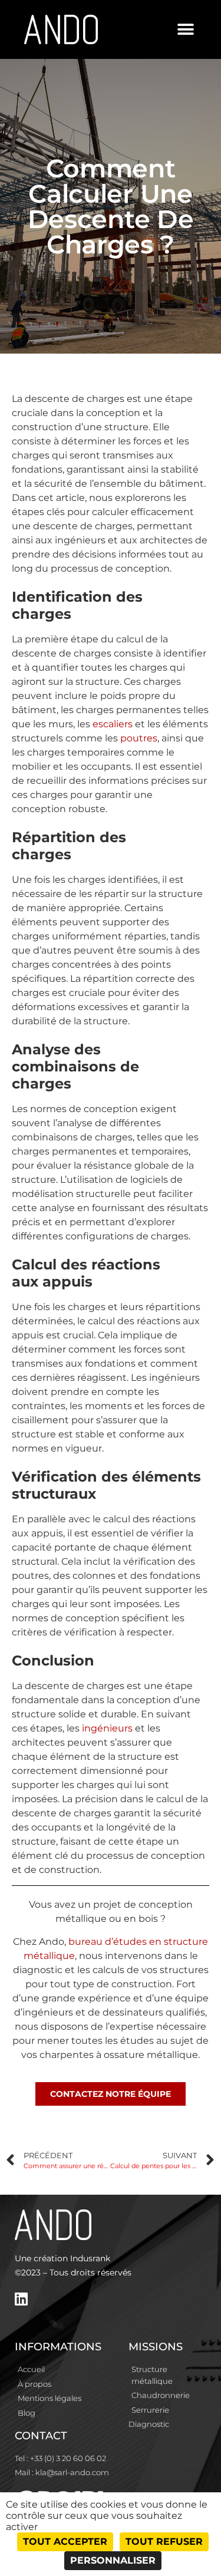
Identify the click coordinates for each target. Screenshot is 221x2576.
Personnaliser (113, 2560)
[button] (186, 30)
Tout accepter (65, 2542)
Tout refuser (164, 2542)
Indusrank (90, 2258)
